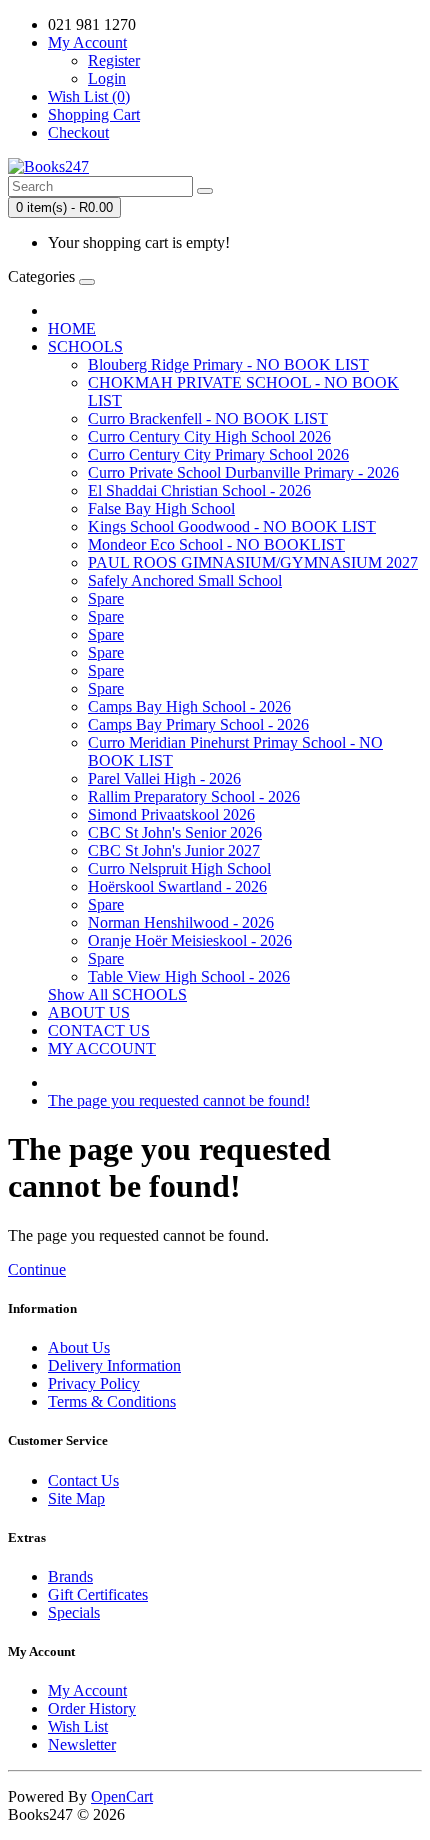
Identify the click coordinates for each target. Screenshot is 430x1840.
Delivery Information (114, 1365)
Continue (37, 1269)
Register (114, 60)
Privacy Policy (94, 1383)
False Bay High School (161, 508)
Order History (92, 1708)
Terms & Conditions (112, 1401)
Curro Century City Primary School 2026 (218, 454)
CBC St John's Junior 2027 (174, 850)
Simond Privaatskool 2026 (171, 814)
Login (107, 78)
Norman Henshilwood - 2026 (181, 922)
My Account (87, 1690)
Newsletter (82, 1744)
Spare (106, 598)
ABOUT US (89, 1012)
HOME (72, 328)
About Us (79, 1347)
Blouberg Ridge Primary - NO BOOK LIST (228, 364)
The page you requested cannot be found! (179, 1100)
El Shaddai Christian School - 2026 (199, 490)
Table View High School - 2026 (189, 976)
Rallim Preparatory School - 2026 (194, 796)
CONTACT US (99, 1030)
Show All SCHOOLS (117, 994)
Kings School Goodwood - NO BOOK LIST (232, 526)
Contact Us (83, 1480)
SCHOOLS (85, 346)
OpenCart (122, 1796)
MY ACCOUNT (102, 1048)
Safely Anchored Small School (185, 580)
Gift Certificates (98, 1594)
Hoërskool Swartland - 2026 (177, 886)
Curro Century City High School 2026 (209, 436)
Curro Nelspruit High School (179, 868)
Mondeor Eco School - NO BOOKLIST (216, 544)
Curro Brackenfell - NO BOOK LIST (208, 418)
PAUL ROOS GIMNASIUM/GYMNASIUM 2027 (253, 562)
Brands (70, 1576)
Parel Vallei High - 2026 (164, 778)
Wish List (78, 1726)
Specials (74, 1612)
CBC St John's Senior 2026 (175, 832)
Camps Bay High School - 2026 (189, 706)
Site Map (76, 1498)
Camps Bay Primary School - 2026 (198, 724)
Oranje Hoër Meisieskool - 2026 (190, 940)
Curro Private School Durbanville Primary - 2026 (243, 472)
